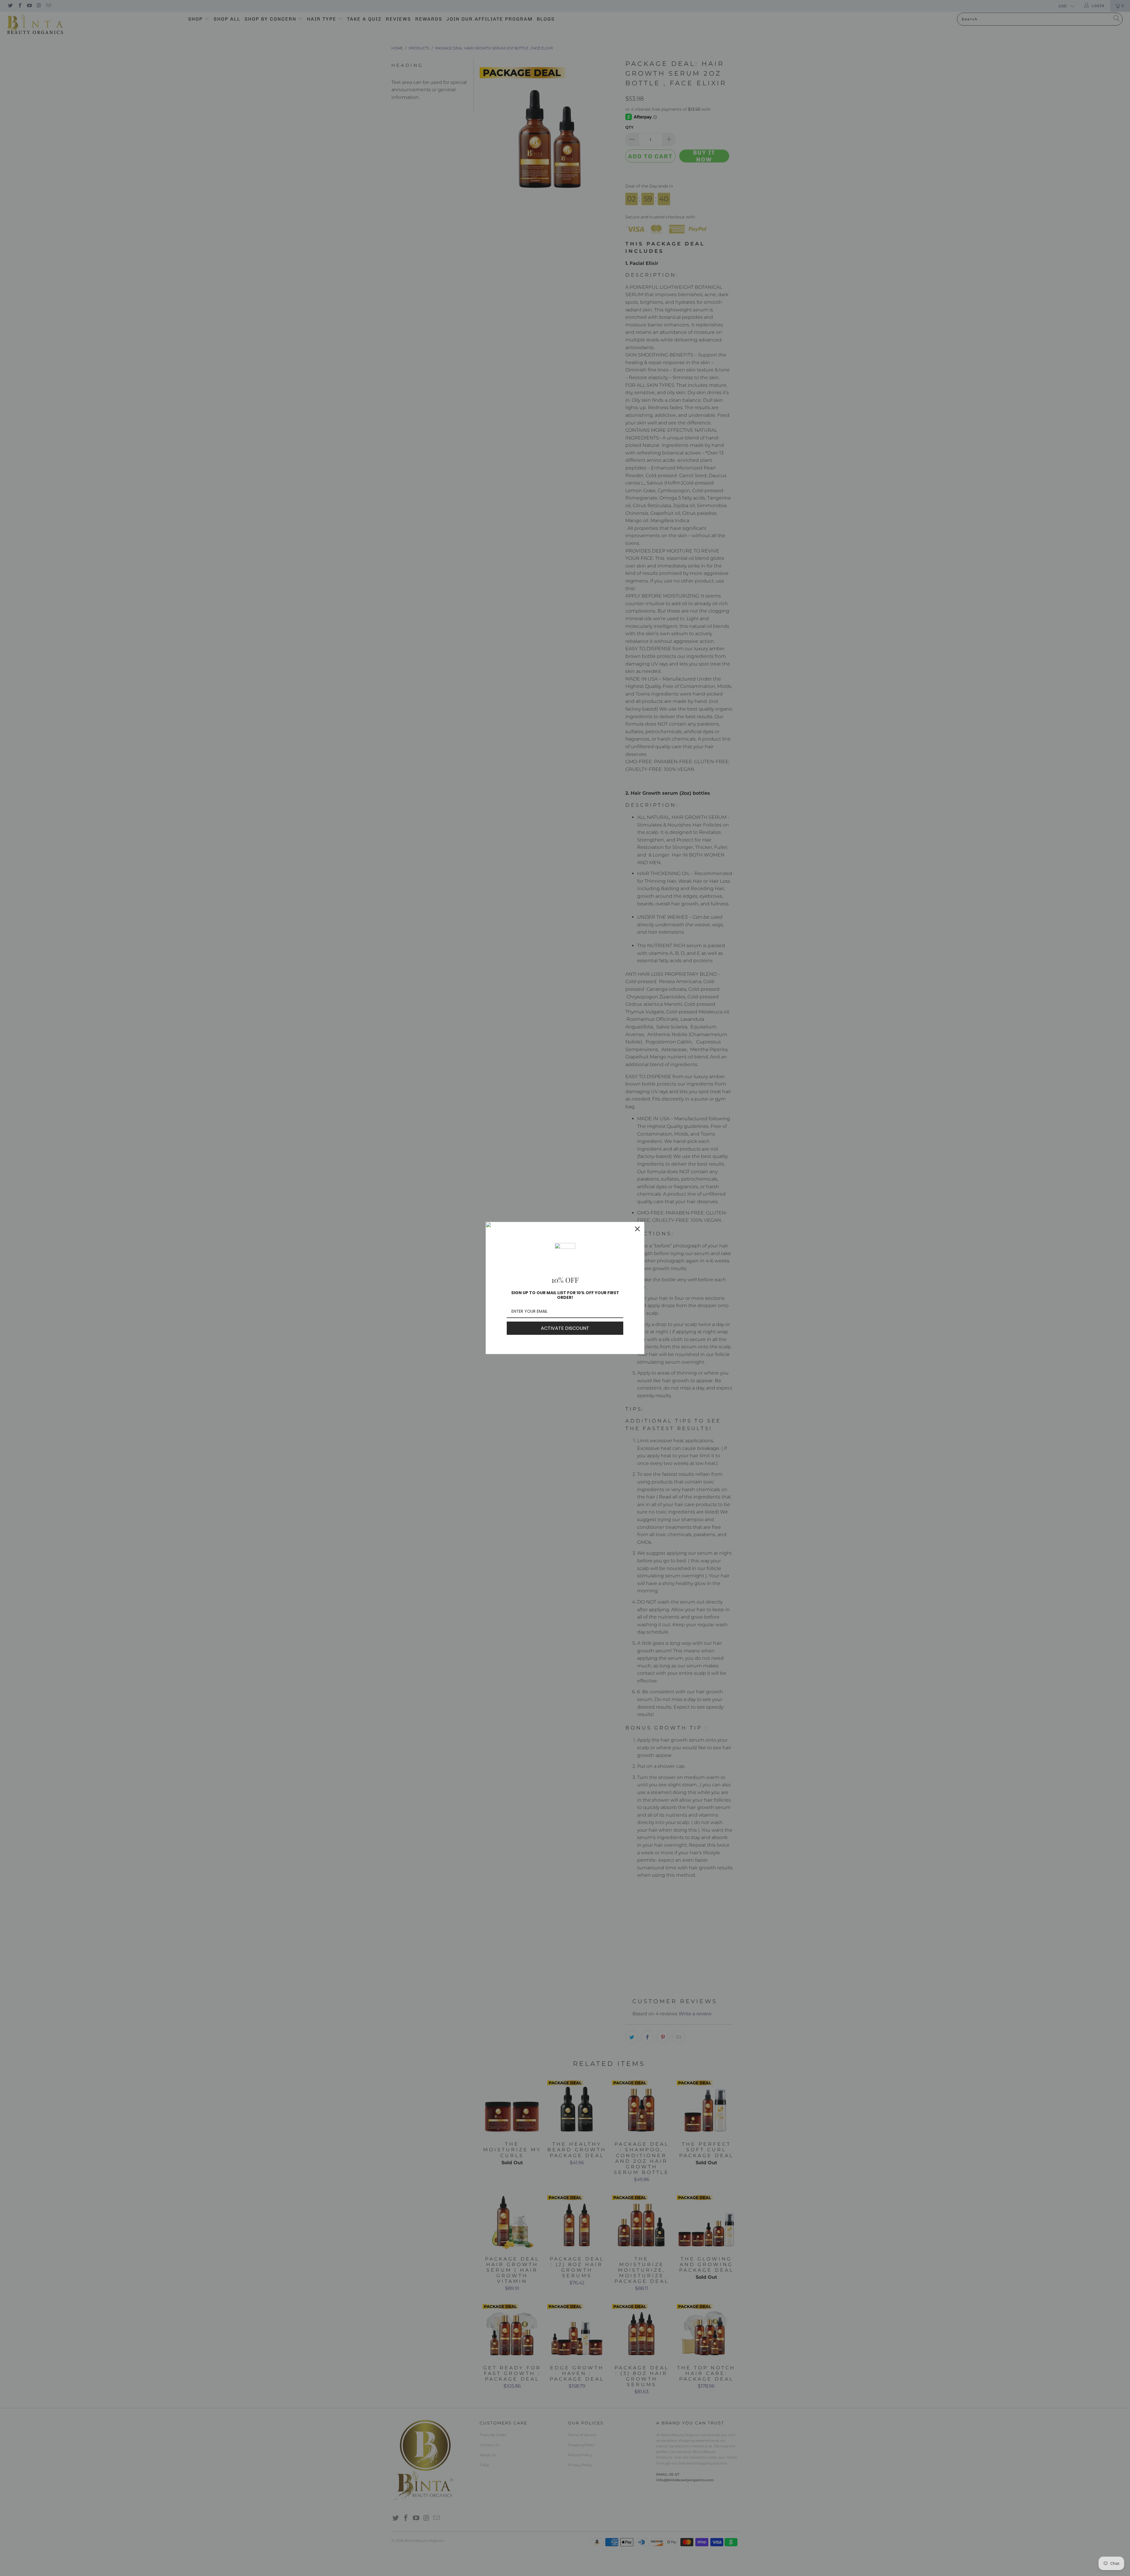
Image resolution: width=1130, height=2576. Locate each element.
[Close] (637, 1229)
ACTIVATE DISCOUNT (565, 1328)
